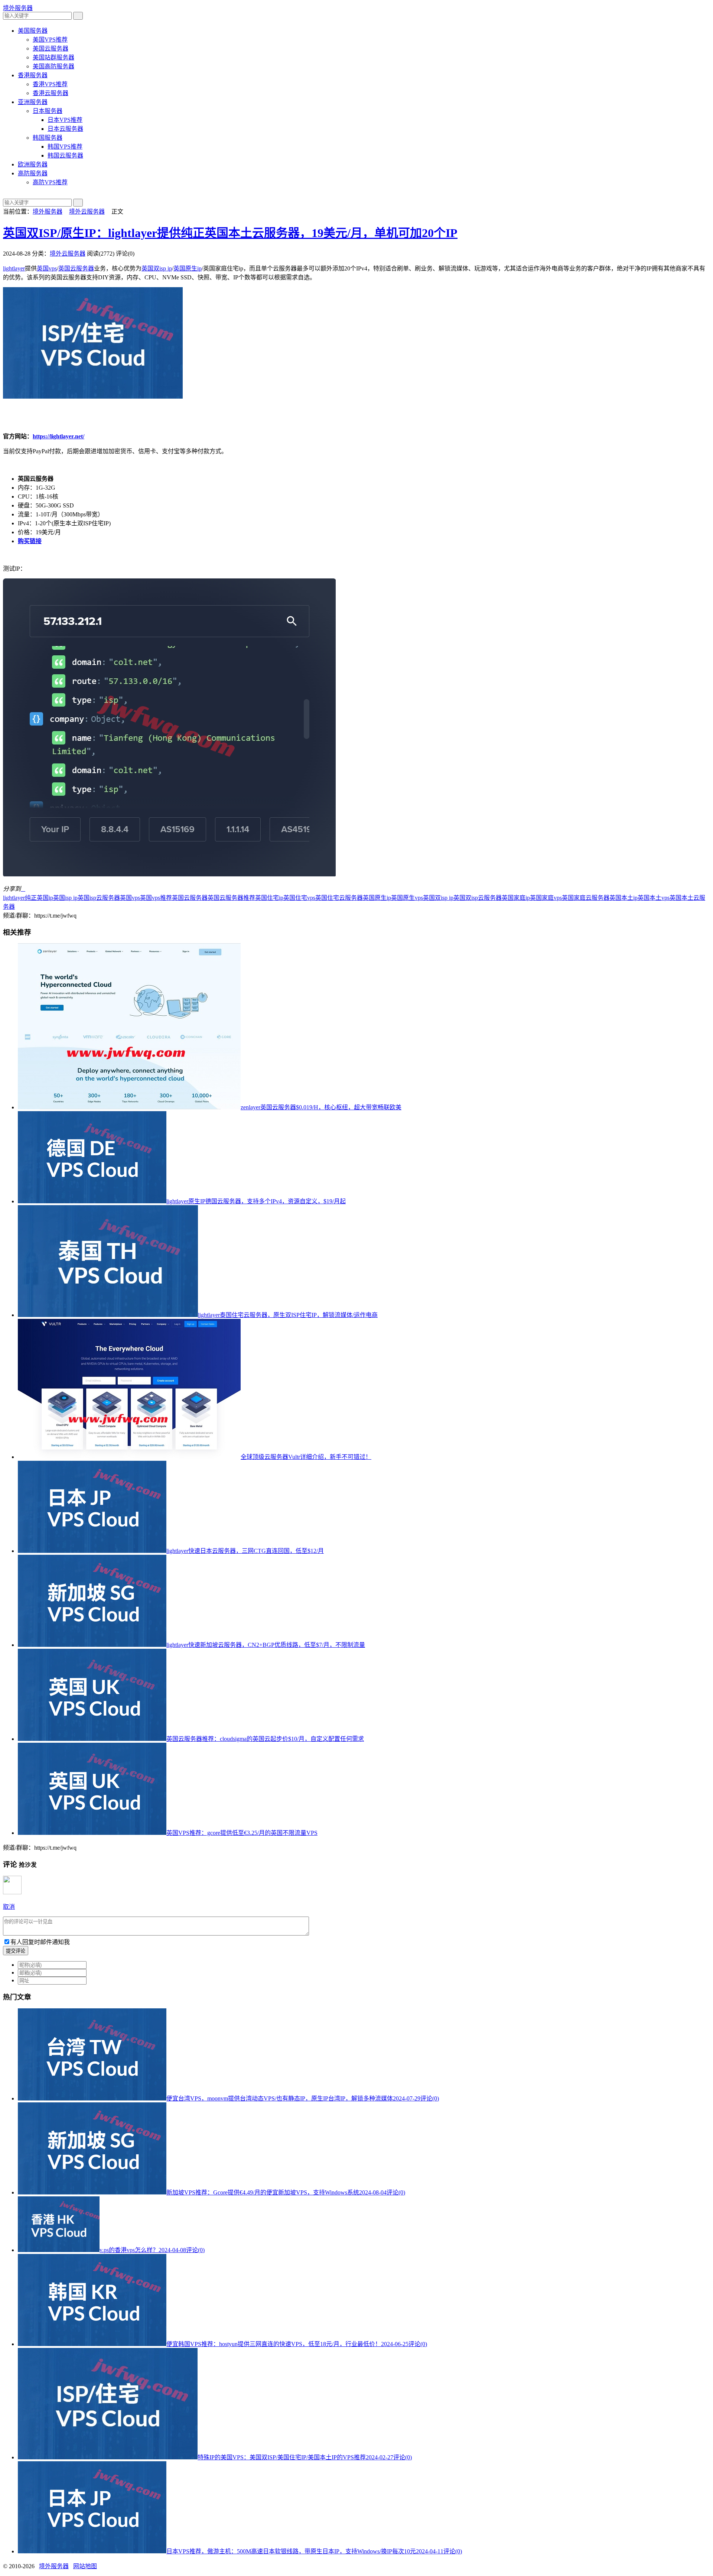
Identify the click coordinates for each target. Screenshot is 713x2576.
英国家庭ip (516, 898)
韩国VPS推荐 (65, 147)
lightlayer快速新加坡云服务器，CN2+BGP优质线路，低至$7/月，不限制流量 (266, 1645)
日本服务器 (48, 111)
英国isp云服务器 (99, 898)
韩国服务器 (48, 138)
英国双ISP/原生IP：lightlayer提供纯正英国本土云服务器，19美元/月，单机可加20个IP (230, 233)
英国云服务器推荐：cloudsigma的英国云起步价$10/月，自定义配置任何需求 (265, 1739)
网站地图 (85, 2566)
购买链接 (30, 541)
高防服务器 (33, 173)
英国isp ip (65, 898)
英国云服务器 (76, 268)
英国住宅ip (269, 898)
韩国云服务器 (65, 155)
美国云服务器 (51, 48)
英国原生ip (188, 268)
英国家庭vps (546, 898)
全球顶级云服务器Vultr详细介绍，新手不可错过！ (306, 1457)
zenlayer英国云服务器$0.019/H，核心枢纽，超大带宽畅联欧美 (321, 1107)
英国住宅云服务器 (339, 898)
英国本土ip (624, 898)
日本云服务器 (65, 129)
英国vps (47, 268)
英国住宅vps (299, 898)
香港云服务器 (51, 93)
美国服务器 (33, 31)
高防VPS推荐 (50, 182)
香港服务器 (33, 75)
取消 (9, 1907)
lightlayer (14, 268)
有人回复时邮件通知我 (40, 1942)
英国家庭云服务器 (586, 898)
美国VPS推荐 (50, 40)
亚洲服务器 (33, 102)
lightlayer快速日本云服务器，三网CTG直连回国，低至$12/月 (245, 1551)
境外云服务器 (87, 212)
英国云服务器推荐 (231, 898)
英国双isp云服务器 (478, 898)
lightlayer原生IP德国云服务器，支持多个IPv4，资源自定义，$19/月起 (256, 1201)
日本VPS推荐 (65, 120)
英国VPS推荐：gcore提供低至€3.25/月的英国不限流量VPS (242, 1833)
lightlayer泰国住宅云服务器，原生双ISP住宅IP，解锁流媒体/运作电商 (288, 1315)
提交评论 (16, 1951)
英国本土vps (654, 898)
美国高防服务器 (53, 66)
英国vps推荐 (156, 898)
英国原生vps (407, 898)
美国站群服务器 (53, 57)
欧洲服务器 (33, 164)
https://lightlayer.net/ (58, 436)
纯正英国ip (39, 898)
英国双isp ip (157, 268)
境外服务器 (18, 8)
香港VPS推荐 (50, 84)
